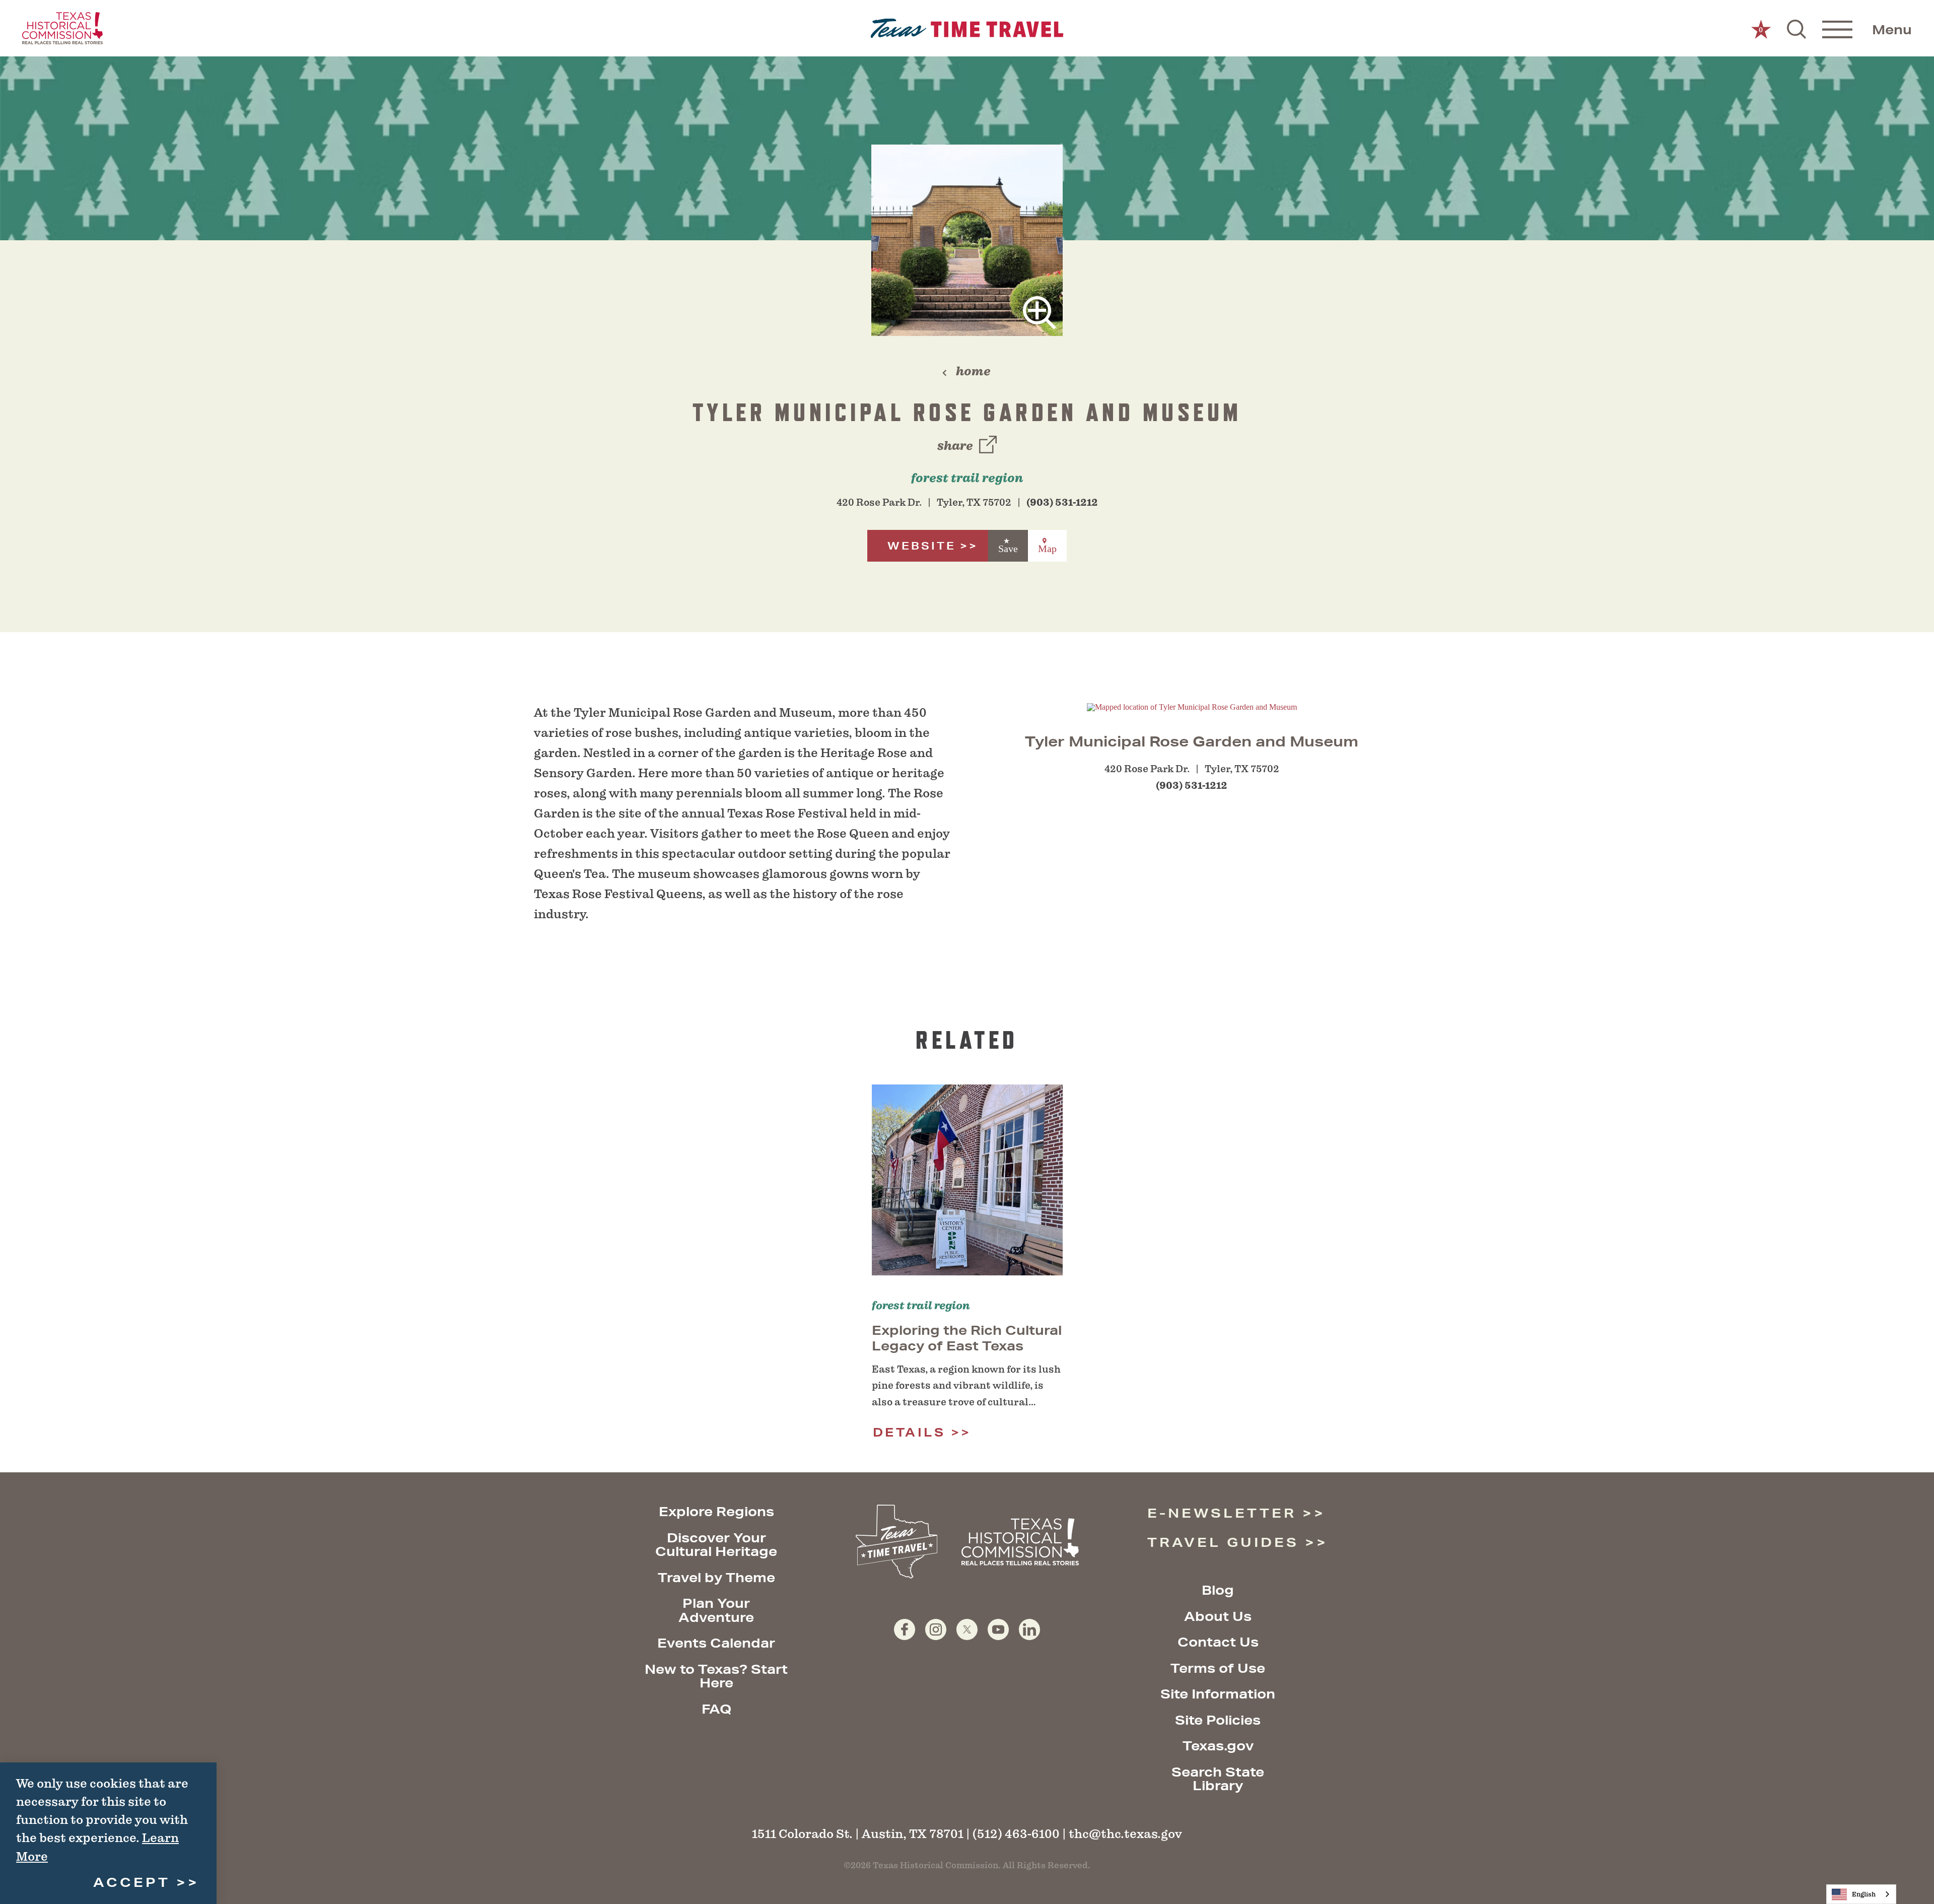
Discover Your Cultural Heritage (716, 1545)
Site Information (1218, 1694)
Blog (1218, 1590)
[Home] (967, 28)
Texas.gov (1218, 1746)
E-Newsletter (1222, 1513)
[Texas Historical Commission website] (62, 28)
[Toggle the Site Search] (1797, 28)
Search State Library (1218, 1779)
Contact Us (1218, 1642)
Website (922, 546)
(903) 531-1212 (1062, 502)
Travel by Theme (716, 1577)
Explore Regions (716, 1511)
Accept (132, 1882)
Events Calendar (716, 1643)
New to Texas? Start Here (716, 1676)
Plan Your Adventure (716, 1610)
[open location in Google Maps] (1192, 706)
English (1864, 1894)
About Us (1218, 1616)
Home (973, 371)
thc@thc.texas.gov (1125, 1834)
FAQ (716, 1709)
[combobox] (1861, 1894)
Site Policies (1218, 1720)
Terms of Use (1218, 1668)
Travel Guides (1223, 1542)
